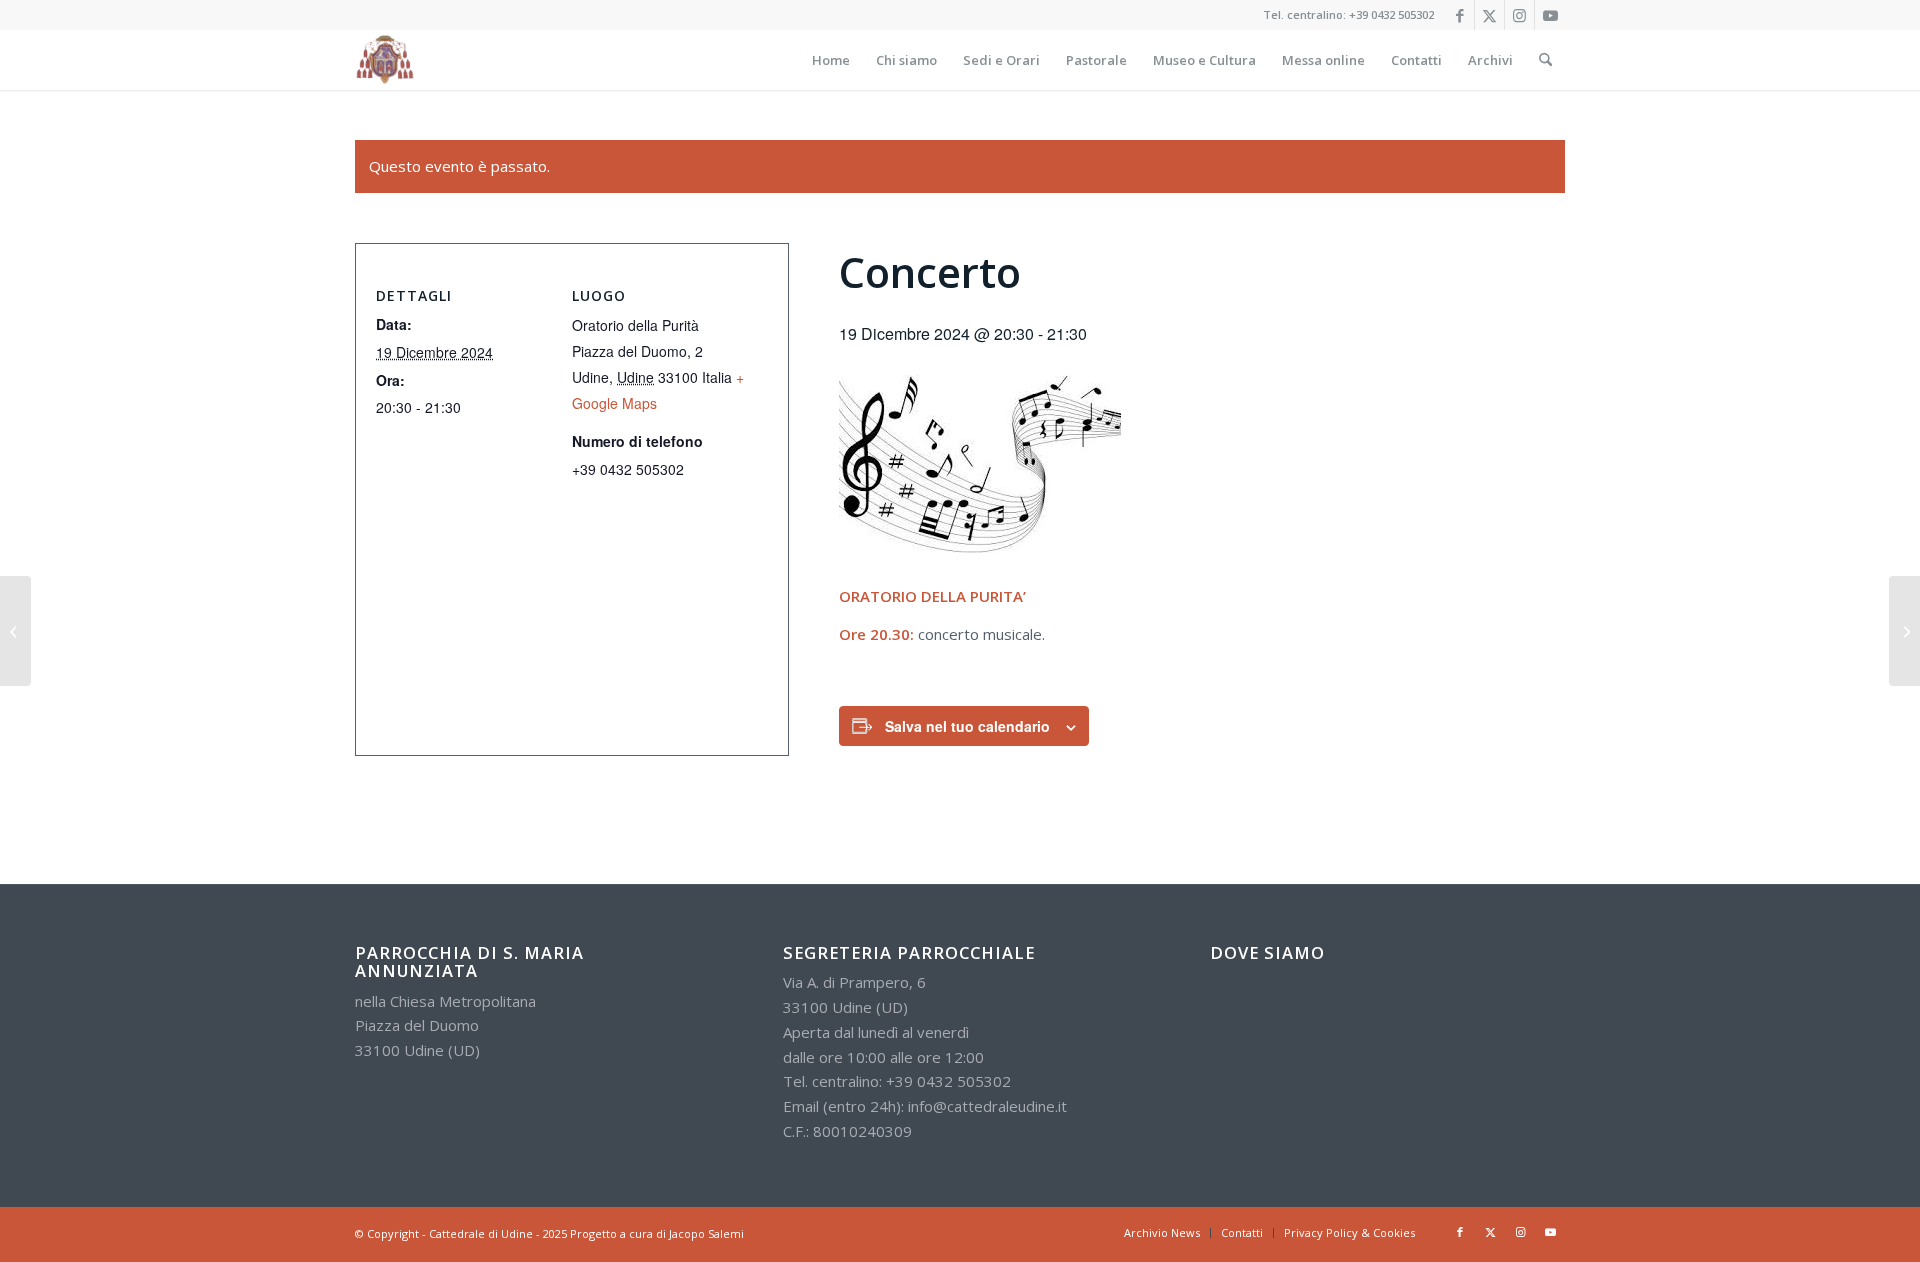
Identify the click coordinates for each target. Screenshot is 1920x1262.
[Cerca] (1545, 60)
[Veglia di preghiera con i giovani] (15, 631)
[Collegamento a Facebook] (1459, 15)
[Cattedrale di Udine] (385, 60)
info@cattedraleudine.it (987, 1106)
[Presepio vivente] (1904, 631)
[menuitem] (831, 60)
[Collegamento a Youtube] (1550, 15)
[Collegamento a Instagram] (1519, 15)
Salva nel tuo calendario (967, 726)
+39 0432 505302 (1391, 14)
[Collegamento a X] (1489, 15)
